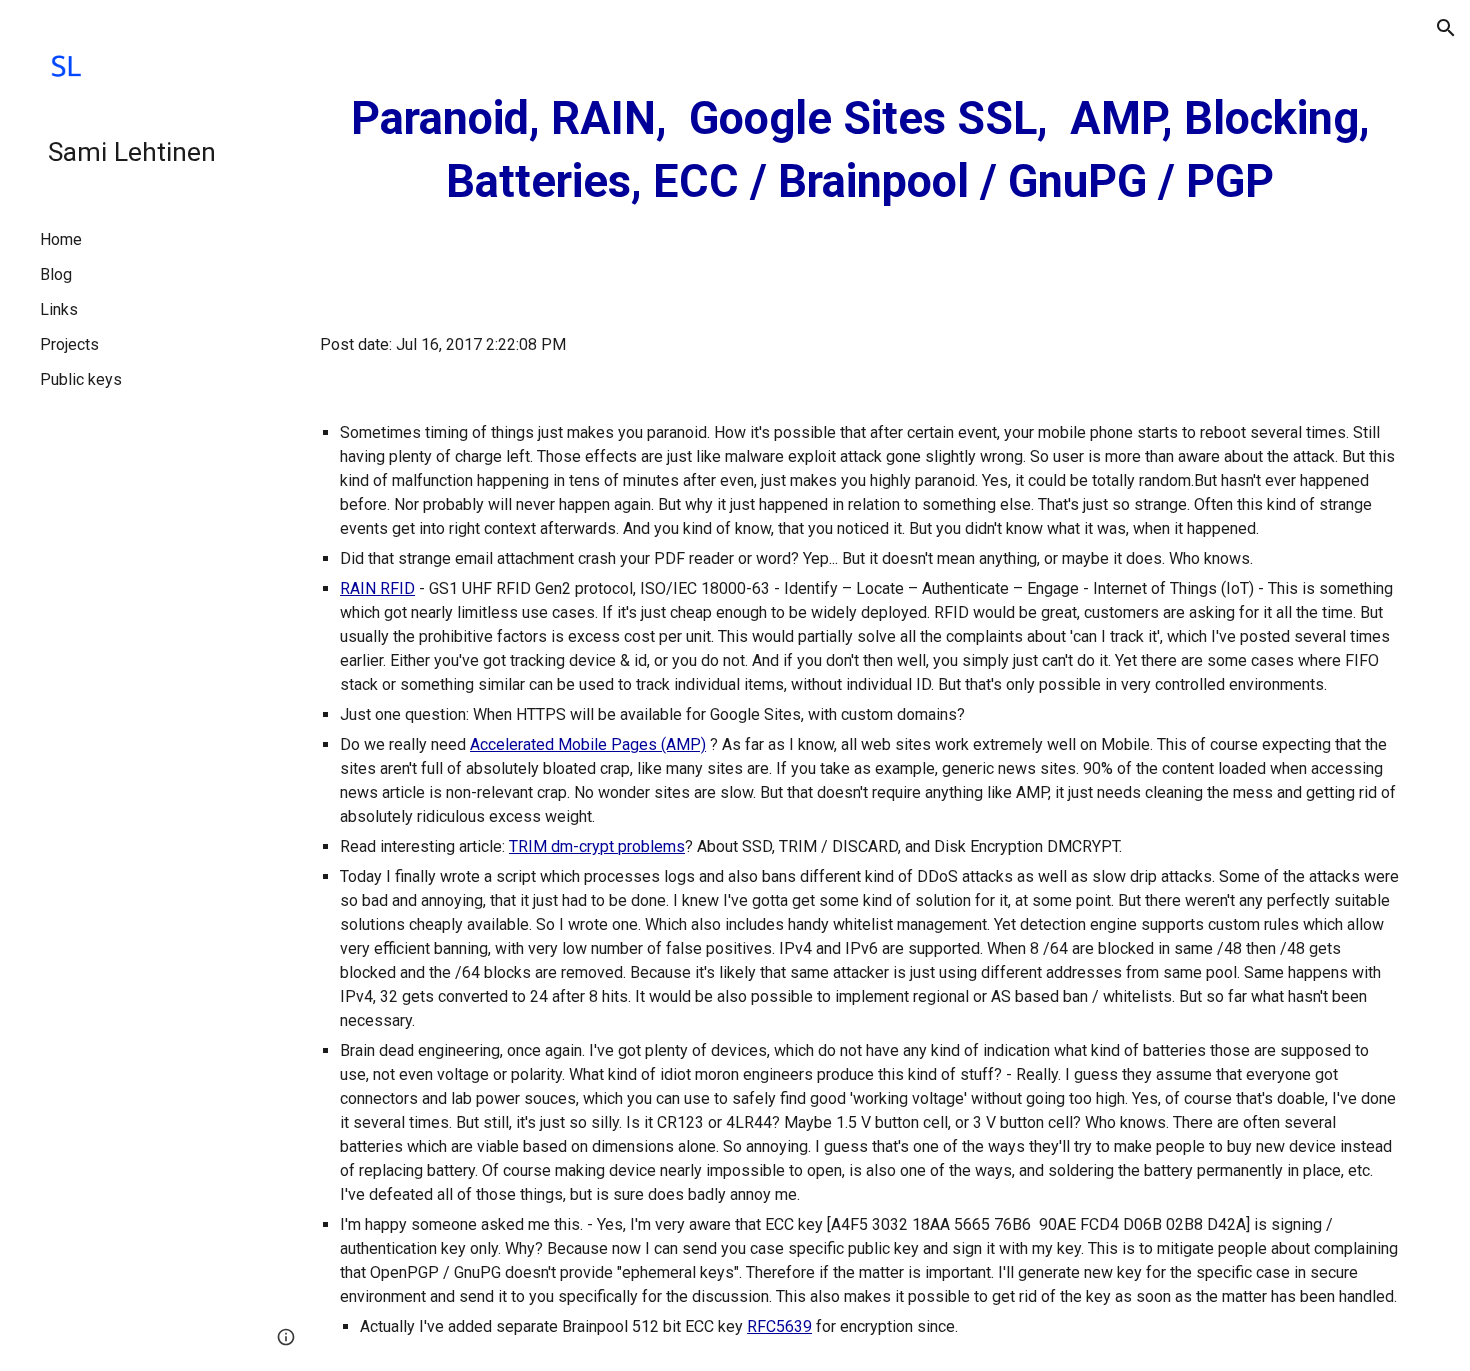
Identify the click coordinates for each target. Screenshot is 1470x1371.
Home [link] (61, 239)
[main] (860, 150)
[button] (1446, 28)
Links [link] (59, 309)
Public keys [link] (81, 379)
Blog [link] (56, 274)
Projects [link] (69, 344)
